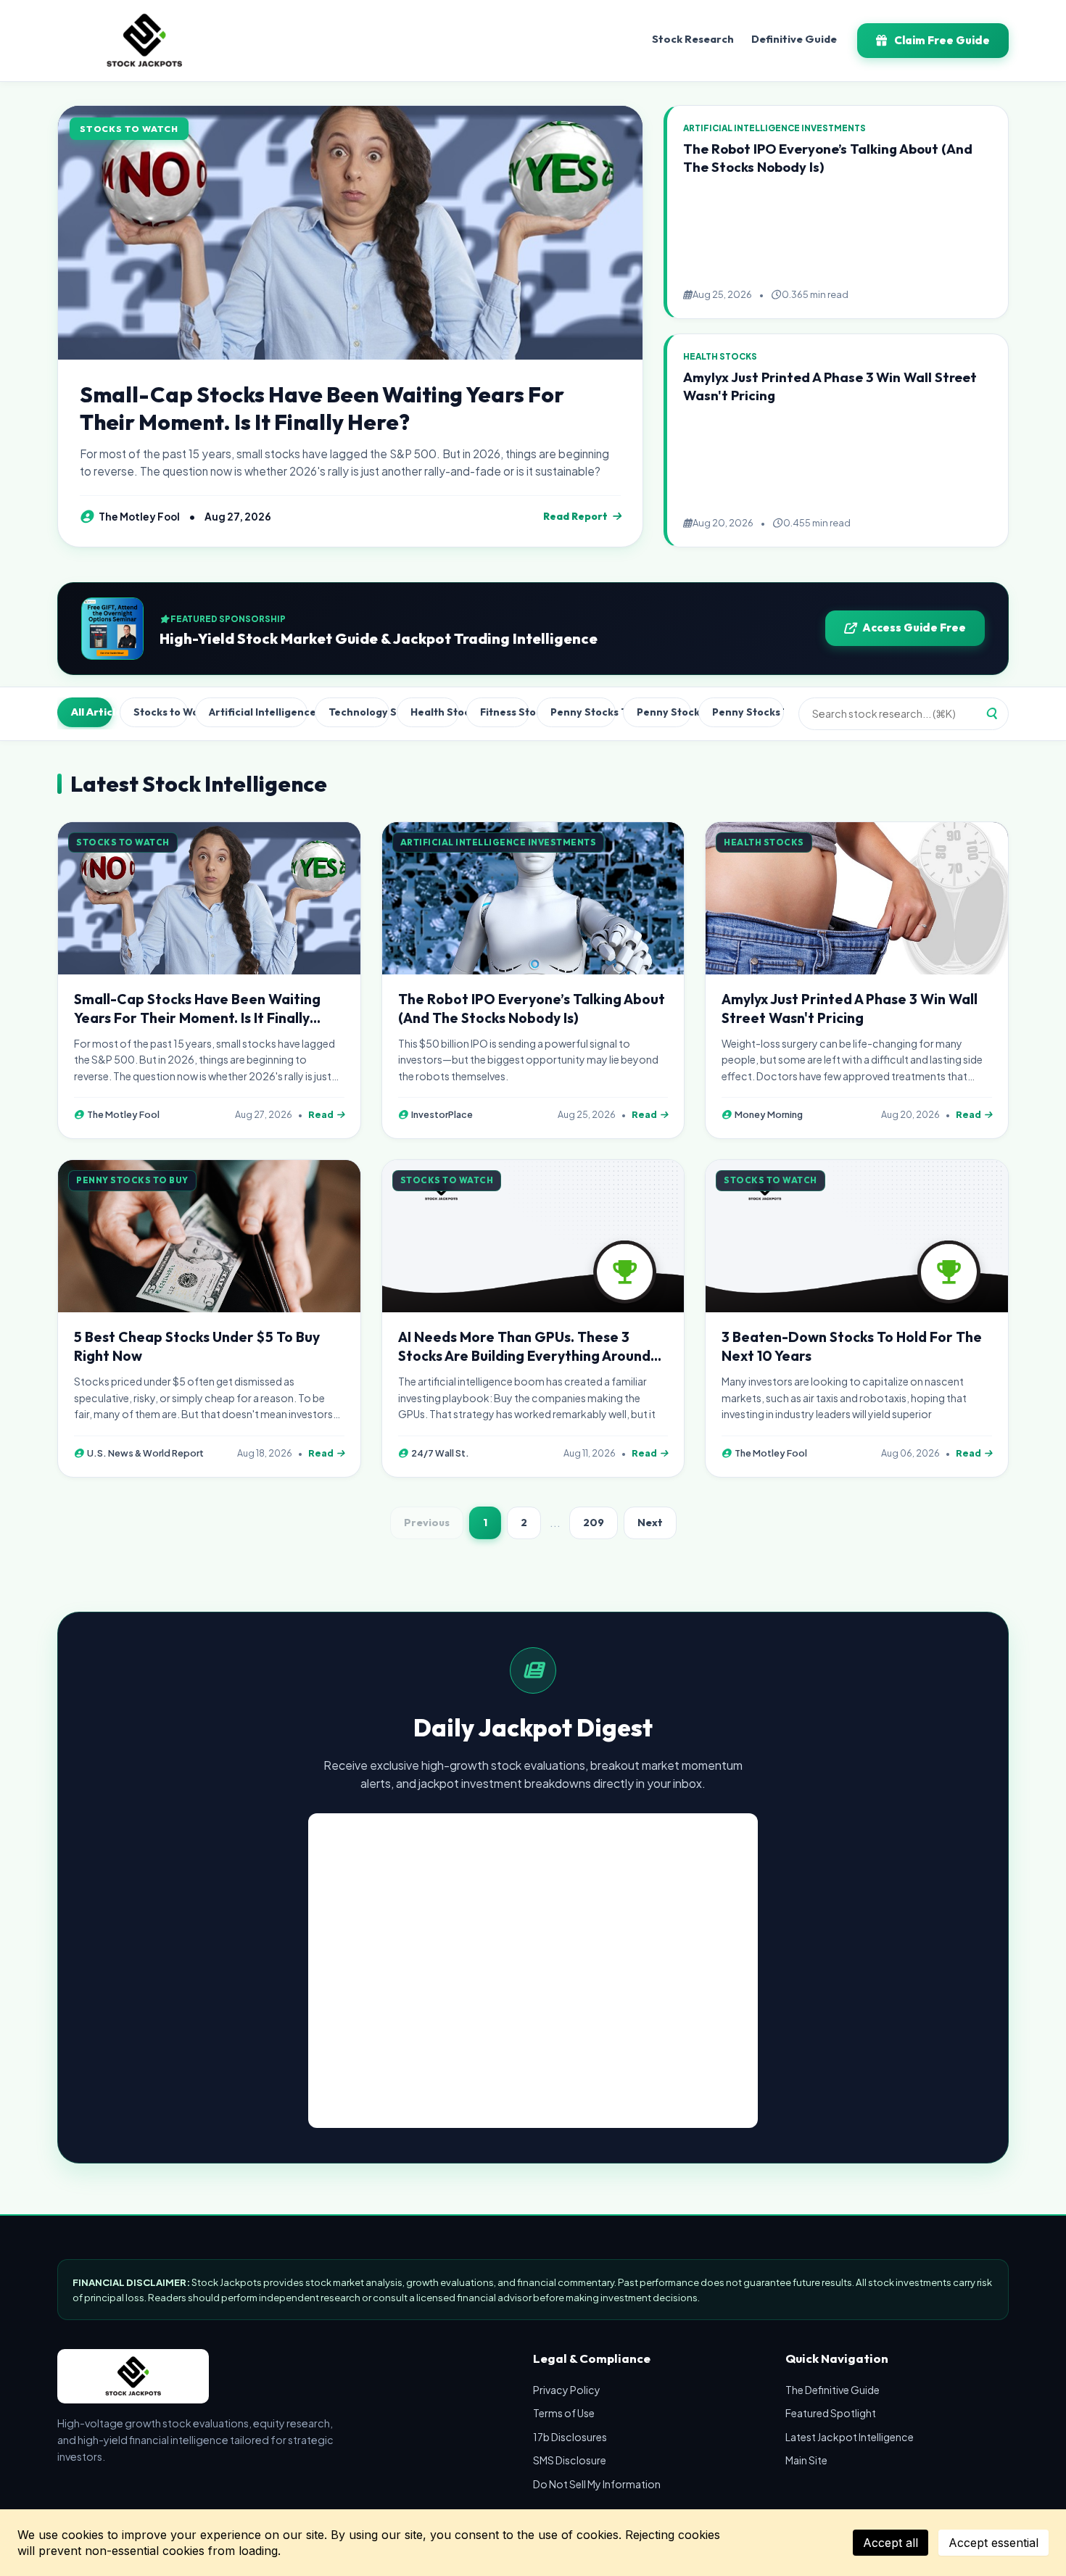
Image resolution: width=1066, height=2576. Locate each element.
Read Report (575, 516)
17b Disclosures (570, 2437)
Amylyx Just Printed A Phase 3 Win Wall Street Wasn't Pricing (850, 1009)
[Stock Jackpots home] (144, 41)
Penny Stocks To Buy (583, 712)
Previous (427, 1523)
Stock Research (693, 39)
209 (594, 1523)
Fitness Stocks (505, 712)
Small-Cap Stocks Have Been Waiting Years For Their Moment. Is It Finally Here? (322, 408)
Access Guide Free (914, 628)
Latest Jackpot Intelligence (850, 2437)
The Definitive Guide (832, 2390)
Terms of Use (564, 2413)
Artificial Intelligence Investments (258, 712)
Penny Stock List (664, 712)
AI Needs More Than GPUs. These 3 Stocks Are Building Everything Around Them (524, 1356)
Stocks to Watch (161, 712)
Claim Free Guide (942, 40)
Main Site (806, 2460)
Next (650, 1523)
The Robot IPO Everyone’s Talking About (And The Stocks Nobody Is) (532, 1009)
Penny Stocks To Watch (748, 712)
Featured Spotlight (831, 2413)
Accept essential (993, 2543)
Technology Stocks (359, 712)
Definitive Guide (794, 39)
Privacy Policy (567, 2390)
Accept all (891, 2543)
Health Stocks (435, 712)
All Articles (92, 712)
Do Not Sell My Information (597, 2484)
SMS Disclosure (570, 2460)
